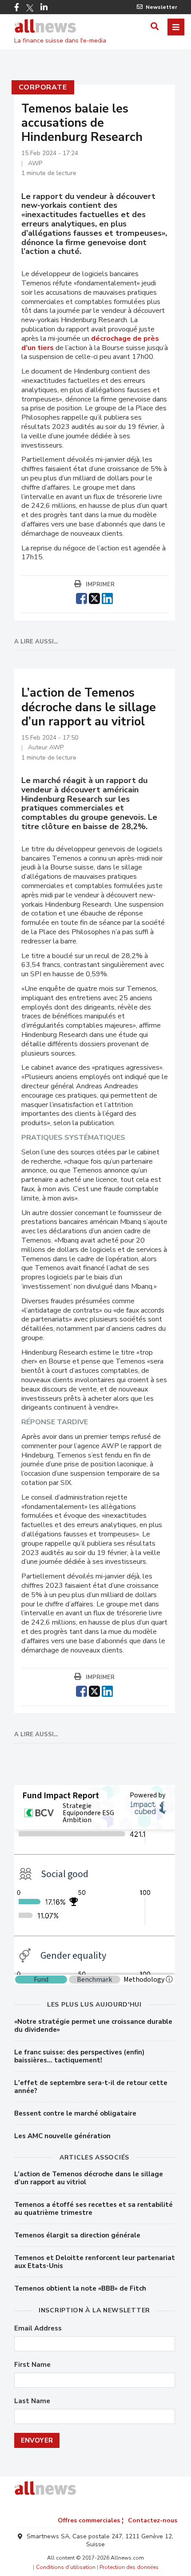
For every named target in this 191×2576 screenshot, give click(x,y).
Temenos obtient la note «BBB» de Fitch (80, 2288)
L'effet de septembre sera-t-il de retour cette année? (91, 2087)
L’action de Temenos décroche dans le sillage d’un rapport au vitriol (89, 2178)
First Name (32, 2365)
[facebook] (82, 597)
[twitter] (94, 597)
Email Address (38, 2329)
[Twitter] (30, 8)
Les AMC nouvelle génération (62, 2136)
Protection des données (129, 2567)
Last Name (32, 2401)
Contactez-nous (153, 2520)
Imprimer (100, 585)
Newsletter (161, 7)
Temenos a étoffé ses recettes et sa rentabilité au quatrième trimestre (94, 2209)
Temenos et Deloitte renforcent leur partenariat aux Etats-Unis (95, 2262)
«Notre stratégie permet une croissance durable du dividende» (93, 2026)
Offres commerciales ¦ (91, 2520)
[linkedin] (107, 597)
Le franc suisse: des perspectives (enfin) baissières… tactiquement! (79, 2056)
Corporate (43, 87)
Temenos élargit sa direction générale (77, 2235)
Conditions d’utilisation (66, 2567)
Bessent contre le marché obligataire (75, 2113)
